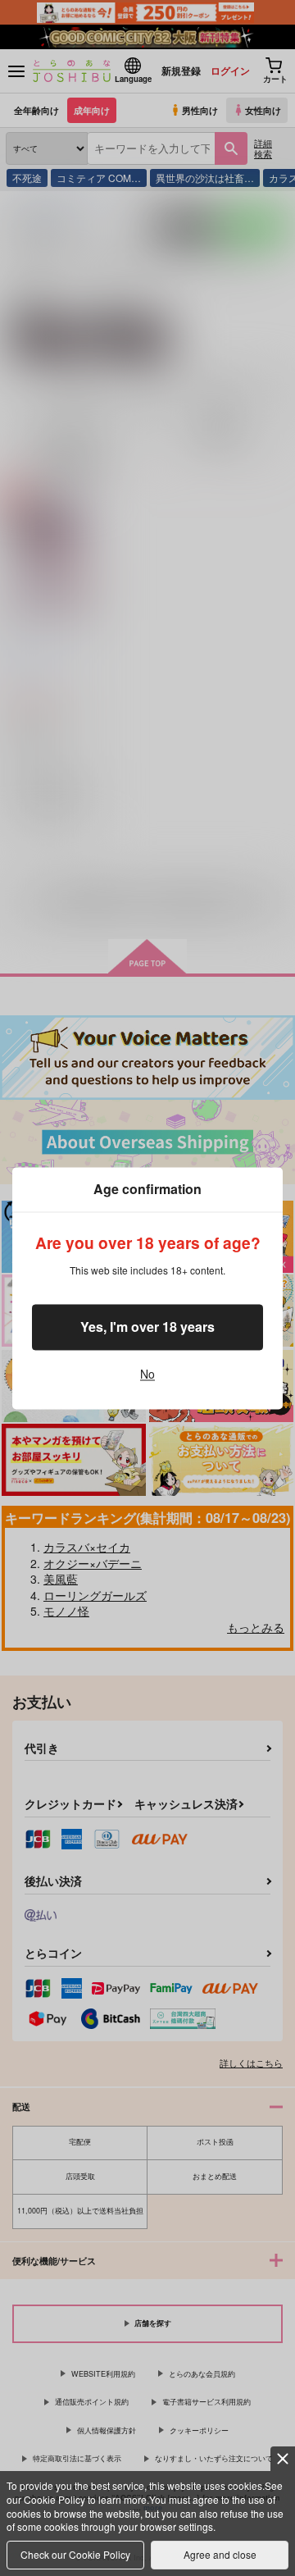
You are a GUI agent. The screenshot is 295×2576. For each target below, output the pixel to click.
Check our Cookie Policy (75, 2554)
